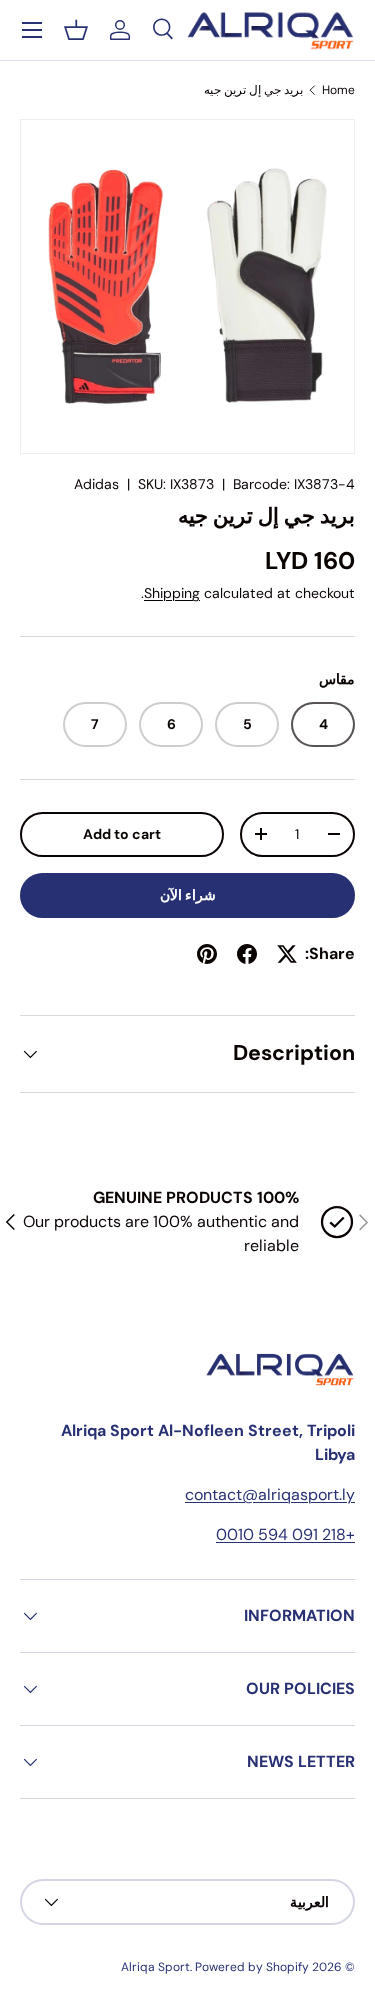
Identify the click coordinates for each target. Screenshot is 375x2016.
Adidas (96, 484)
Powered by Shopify (252, 1967)
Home (338, 90)
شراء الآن (188, 895)
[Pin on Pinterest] (207, 954)
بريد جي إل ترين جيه (253, 90)
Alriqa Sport (155, 1967)
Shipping (172, 593)
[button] (76, 30)
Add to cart (122, 834)
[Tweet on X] (287, 954)
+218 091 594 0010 (285, 1534)
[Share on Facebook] (247, 954)
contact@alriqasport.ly (270, 1494)
